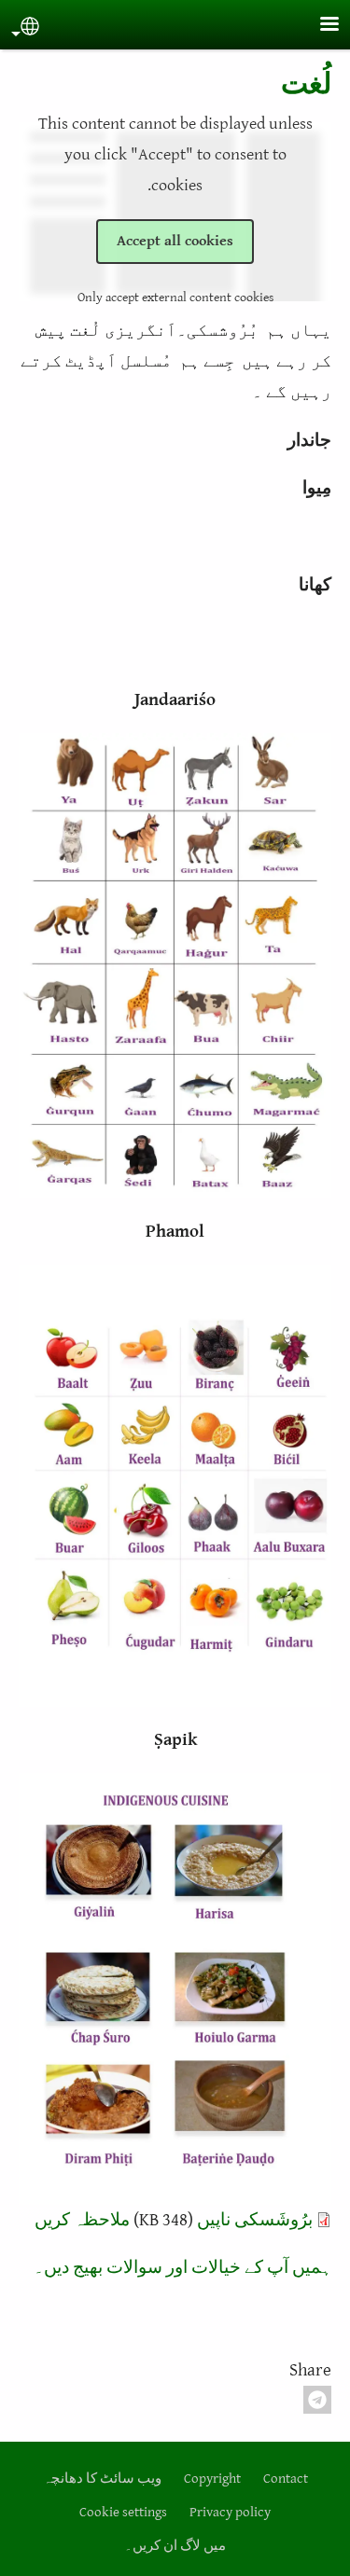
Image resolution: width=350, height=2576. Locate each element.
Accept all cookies (175, 241)
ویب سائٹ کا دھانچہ (102, 2479)
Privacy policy (230, 2512)
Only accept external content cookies (175, 298)
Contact (286, 2479)
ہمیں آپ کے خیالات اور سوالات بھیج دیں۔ (182, 2267)
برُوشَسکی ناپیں (255, 2220)
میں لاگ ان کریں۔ (175, 2546)
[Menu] (318, 26)
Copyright (212, 2479)
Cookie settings (123, 2512)
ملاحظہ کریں (82, 2220)
